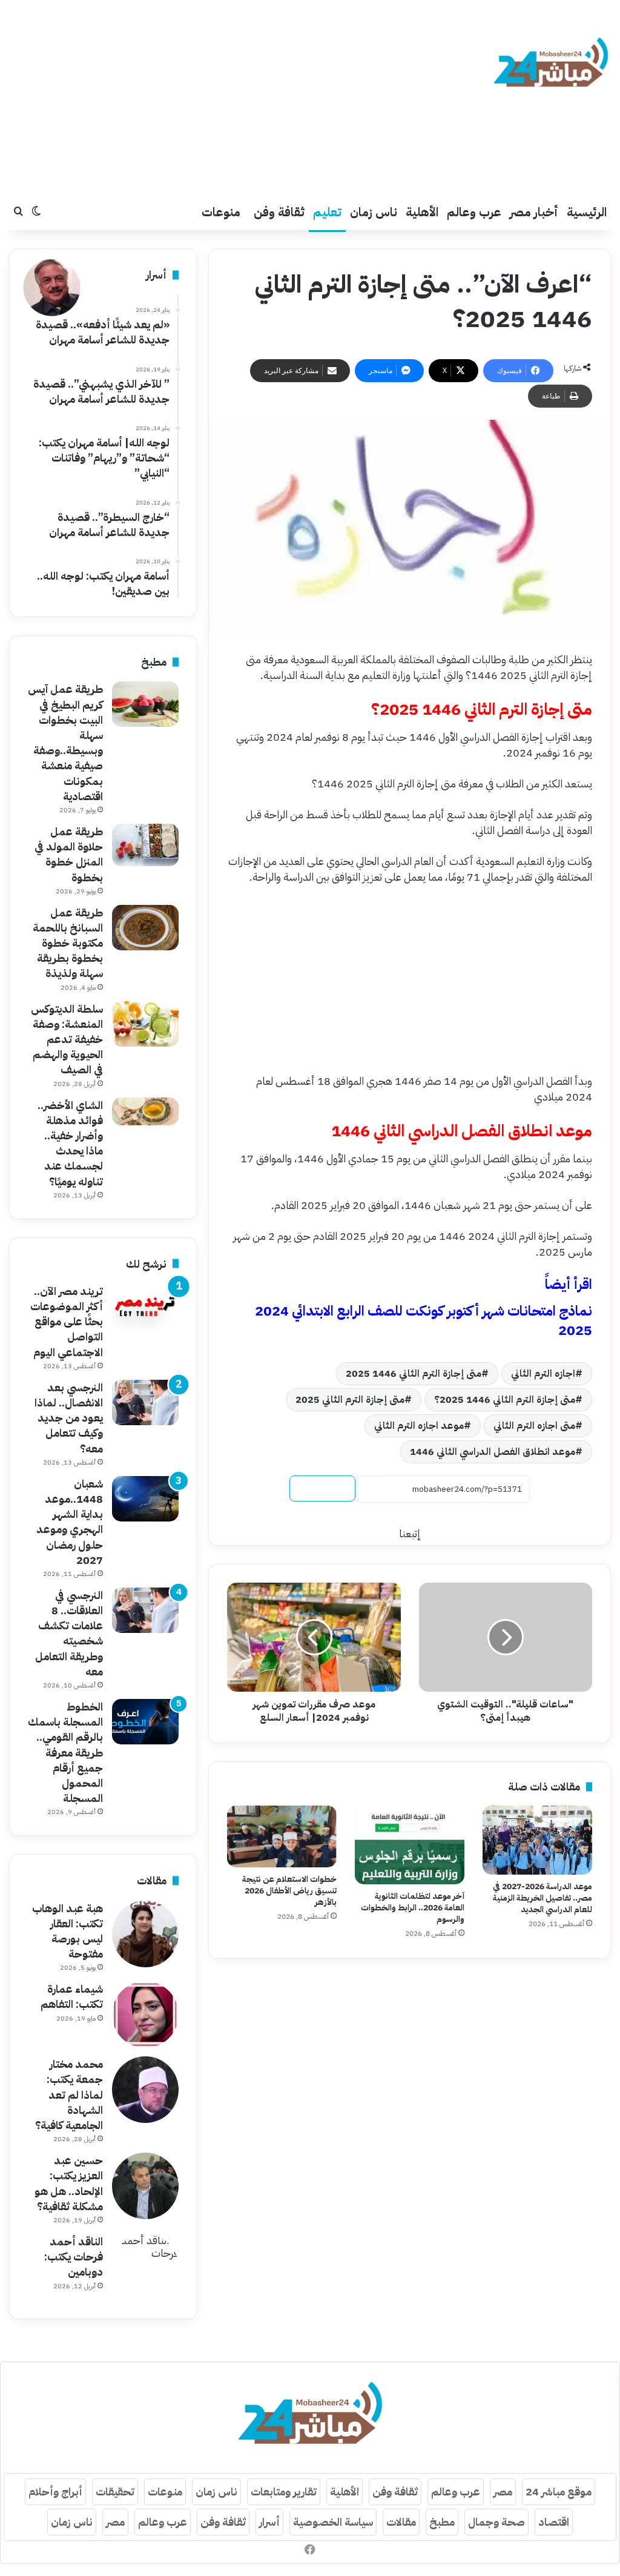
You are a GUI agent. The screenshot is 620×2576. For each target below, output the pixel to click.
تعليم (327, 212)
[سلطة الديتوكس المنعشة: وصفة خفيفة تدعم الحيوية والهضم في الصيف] (145, 1024)
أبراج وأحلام (55, 2492)
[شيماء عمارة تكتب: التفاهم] (145, 2015)
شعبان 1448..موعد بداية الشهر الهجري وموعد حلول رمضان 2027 (70, 1522)
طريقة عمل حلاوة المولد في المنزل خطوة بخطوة (69, 854)
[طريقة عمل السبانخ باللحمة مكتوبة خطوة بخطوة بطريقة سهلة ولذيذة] (145, 928)
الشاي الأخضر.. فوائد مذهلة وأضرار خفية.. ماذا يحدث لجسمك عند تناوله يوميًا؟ (70, 1143)
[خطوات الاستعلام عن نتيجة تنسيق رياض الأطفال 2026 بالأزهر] (282, 1836)
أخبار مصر (534, 212)
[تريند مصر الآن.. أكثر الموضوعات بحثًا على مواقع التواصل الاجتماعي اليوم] (145, 1306)
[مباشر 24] (551, 64)
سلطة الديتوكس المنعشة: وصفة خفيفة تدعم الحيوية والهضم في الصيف (67, 1039)
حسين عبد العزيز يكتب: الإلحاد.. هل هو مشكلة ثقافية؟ (69, 2183)
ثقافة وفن (279, 212)
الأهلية (422, 212)
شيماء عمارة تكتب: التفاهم (72, 1996)
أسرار (269, 2522)
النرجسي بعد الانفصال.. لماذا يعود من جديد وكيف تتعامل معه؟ (69, 1418)
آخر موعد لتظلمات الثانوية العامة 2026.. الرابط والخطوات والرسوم (413, 1908)
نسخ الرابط (322, 1488)
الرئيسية (587, 212)
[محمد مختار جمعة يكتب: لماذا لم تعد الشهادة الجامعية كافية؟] (145, 2090)
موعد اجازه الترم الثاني (419, 1426)
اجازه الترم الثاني (543, 1374)
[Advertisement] (207, 97)
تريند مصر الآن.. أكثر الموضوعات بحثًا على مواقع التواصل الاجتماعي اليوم (67, 1322)
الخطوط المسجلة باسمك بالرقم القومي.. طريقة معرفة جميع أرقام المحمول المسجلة (65, 1752)
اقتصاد (554, 2522)
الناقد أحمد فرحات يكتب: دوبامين (74, 2256)
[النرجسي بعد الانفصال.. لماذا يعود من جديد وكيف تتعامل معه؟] (145, 1402)
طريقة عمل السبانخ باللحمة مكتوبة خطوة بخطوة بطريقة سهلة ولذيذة (68, 943)
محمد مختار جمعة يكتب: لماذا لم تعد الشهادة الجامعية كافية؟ (69, 2094)
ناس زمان (374, 212)
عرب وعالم (474, 212)
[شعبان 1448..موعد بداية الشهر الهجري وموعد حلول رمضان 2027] (145, 1499)
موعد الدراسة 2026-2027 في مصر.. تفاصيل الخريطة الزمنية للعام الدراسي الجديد (542, 1898)
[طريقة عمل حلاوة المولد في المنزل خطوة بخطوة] (145, 845)
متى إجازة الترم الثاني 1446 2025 (414, 1374)
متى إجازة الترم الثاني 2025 (350, 1400)
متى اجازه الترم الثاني (534, 1426)
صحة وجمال (496, 2522)
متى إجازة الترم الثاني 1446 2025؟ (505, 1400)
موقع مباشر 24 (559, 2492)
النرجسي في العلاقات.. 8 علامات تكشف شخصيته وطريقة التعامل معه (69, 1633)
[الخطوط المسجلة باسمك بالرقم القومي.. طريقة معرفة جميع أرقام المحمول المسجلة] (145, 1722)
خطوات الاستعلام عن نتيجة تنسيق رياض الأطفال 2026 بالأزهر (289, 1891)
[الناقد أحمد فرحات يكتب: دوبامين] (145, 2267)
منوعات (221, 212)
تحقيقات (115, 2492)
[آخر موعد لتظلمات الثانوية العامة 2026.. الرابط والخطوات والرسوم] (410, 1845)
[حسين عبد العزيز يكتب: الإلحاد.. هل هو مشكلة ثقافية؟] (145, 2186)
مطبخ (442, 2522)
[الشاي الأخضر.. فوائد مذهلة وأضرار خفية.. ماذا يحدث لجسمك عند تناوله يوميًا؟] (145, 1111)
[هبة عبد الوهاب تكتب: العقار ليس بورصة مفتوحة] (145, 1934)
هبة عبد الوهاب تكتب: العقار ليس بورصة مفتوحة (68, 1931)
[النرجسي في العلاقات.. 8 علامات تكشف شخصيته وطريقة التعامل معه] (145, 1610)
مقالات (401, 2522)
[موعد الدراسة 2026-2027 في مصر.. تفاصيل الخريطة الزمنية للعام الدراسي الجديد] (537, 1840)
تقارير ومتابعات (284, 2492)
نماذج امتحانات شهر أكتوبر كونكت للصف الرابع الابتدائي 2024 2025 (424, 1321)
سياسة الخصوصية (333, 2522)
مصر (503, 2492)
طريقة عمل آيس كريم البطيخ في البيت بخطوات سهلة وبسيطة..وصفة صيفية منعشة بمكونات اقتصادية (65, 742)
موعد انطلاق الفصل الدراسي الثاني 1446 (493, 1452)
